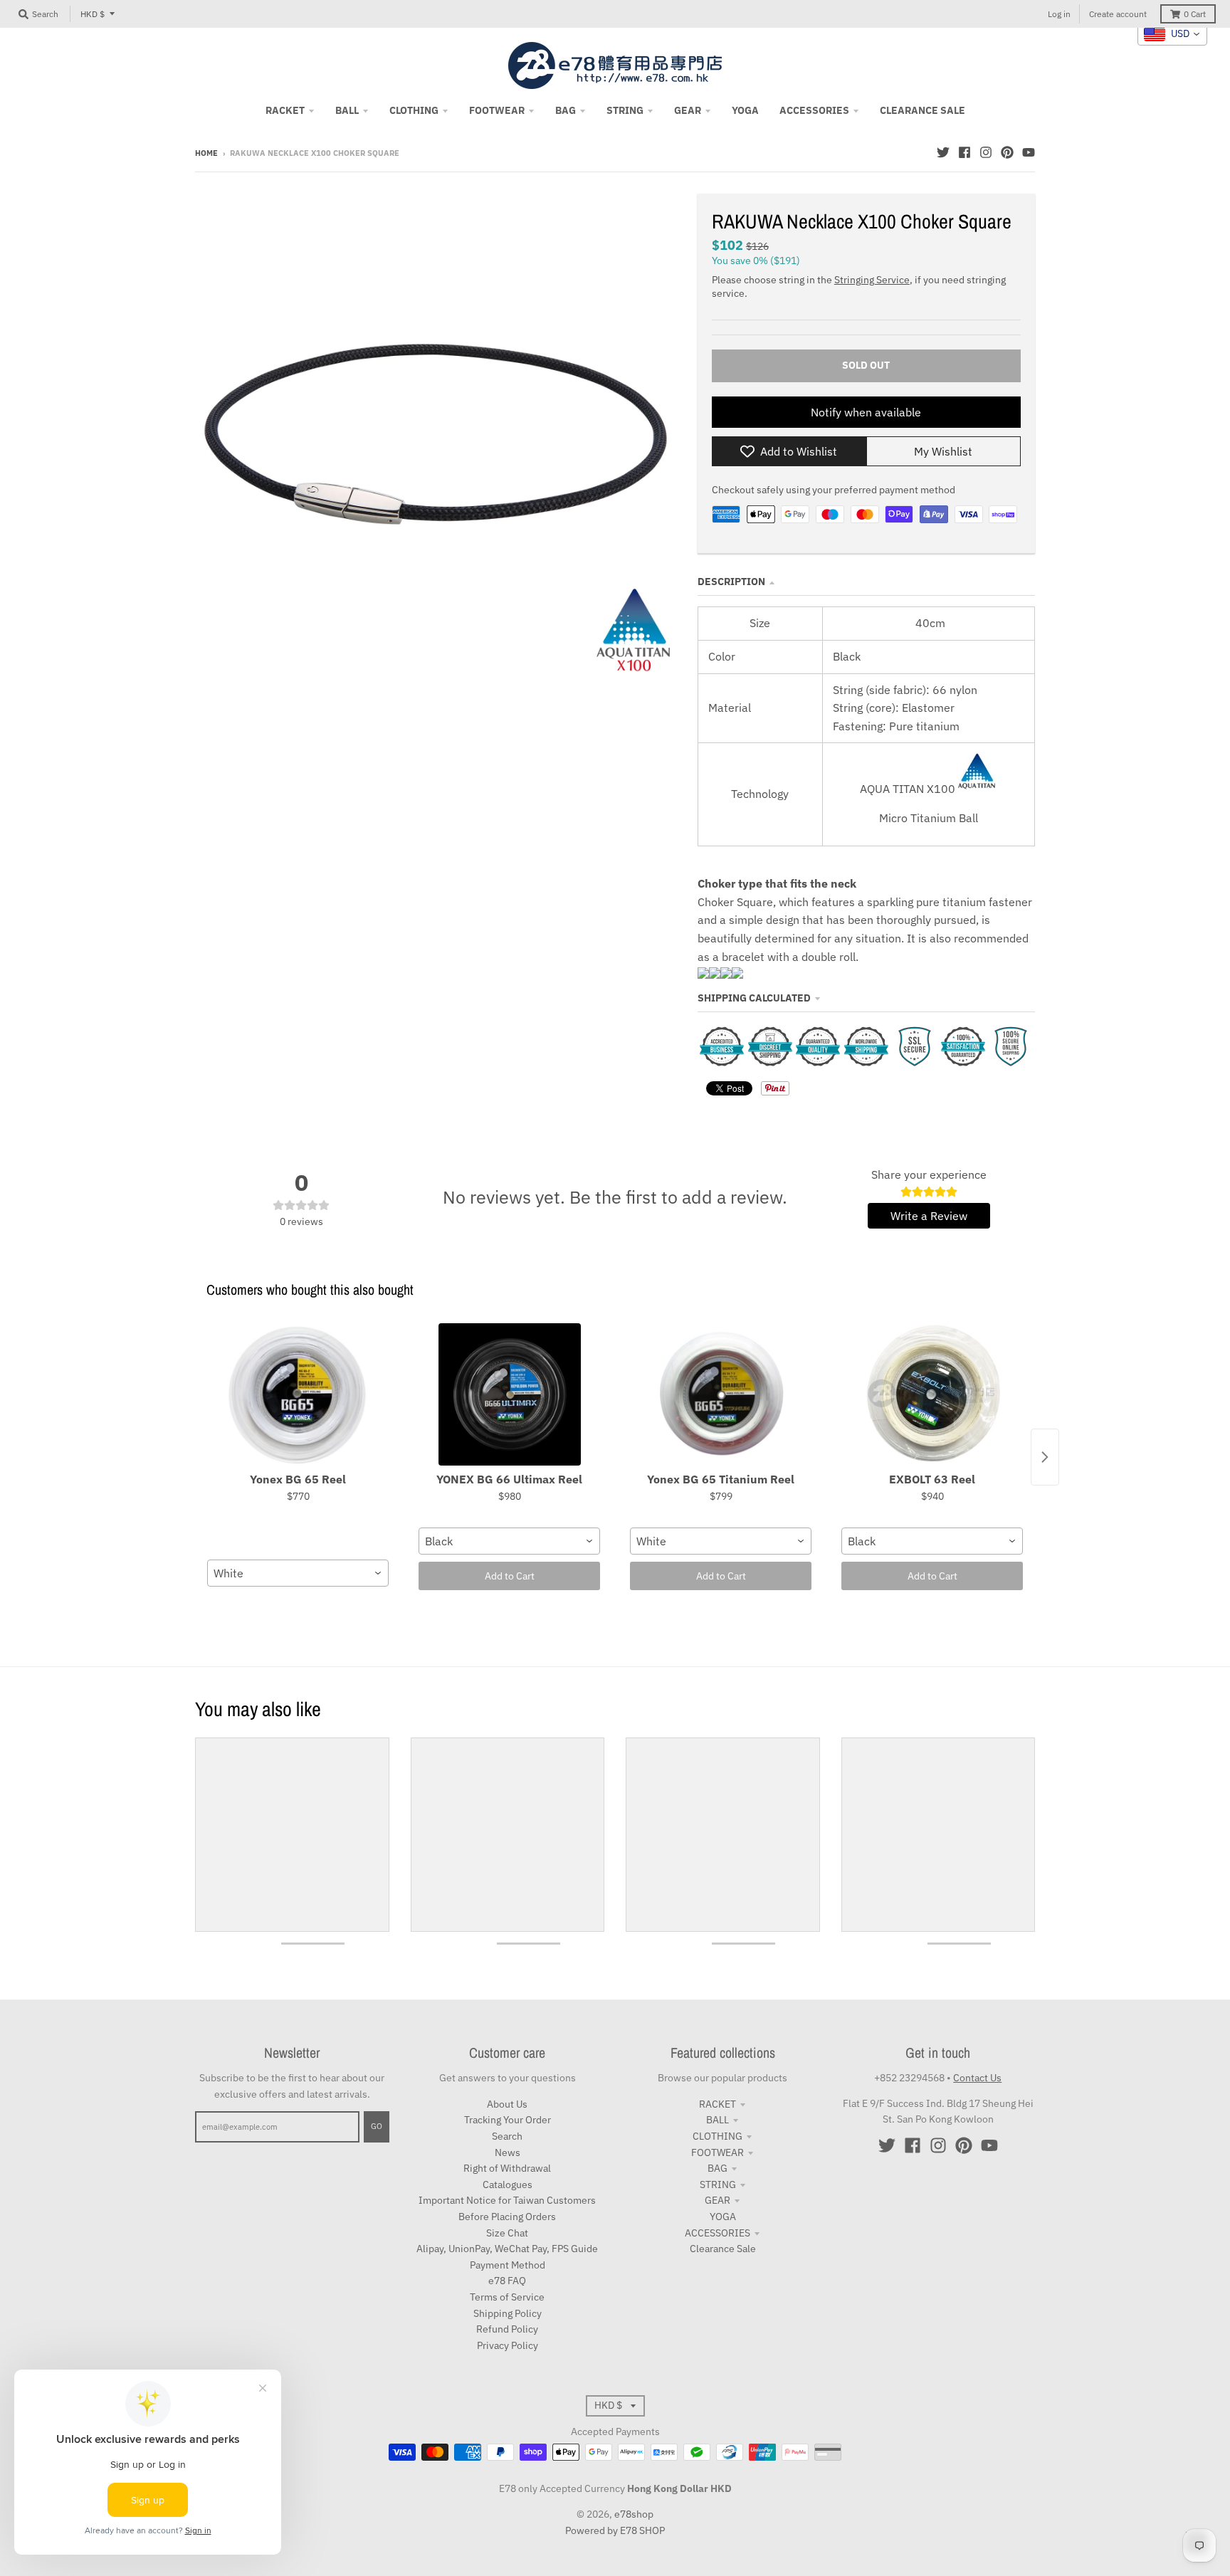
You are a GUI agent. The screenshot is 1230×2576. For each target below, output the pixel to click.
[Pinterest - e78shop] (1007, 152)
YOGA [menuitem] (745, 110)
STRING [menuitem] (625, 110)
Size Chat (507, 2233)
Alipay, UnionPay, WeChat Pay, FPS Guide (507, 2249)
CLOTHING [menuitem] (414, 110)
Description (731, 582)
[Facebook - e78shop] (964, 152)
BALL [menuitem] (347, 110)
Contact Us (977, 2078)
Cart (1195, 14)
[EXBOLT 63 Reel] (932, 1394)
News (508, 2152)
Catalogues (508, 2185)
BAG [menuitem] (566, 110)
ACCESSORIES (717, 2233)
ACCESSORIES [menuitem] (814, 110)
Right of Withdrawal (507, 2168)
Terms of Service (507, 2297)
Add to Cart (510, 1576)
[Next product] (1045, 1457)
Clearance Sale (723, 2249)
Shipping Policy (508, 2313)
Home (206, 153)
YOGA (723, 2217)
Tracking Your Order (508, 2120)
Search (507, 2136)
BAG (717, 2168)
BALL (717, 2120)
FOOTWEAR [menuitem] (497, 110)
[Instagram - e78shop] (986, 152)
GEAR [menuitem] (688, 110)
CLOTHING (717, 2136)
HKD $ (93, 14)
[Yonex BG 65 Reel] (298, 1394)
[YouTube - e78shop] (1029, 152)
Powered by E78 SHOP (615, 2530)
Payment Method (508, 2265)
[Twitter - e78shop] (943, 152)
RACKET (717, 2104)
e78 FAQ (507, 2281)
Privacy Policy (508, 2345)
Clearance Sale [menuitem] (922, 110)
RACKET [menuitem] (285, 110)
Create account (1118, 14)
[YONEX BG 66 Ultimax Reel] (509, 1394)
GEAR (717, 2200)
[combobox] (298, 1573)
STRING (718, 2185)
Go (377, 2126)
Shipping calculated (754, 998)
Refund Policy (507, 2329)
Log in (1059, 14)
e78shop (634, 2514)
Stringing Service (872, 280)
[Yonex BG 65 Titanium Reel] (721, 1394)
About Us (507, 2104)
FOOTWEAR (717, 2152)
